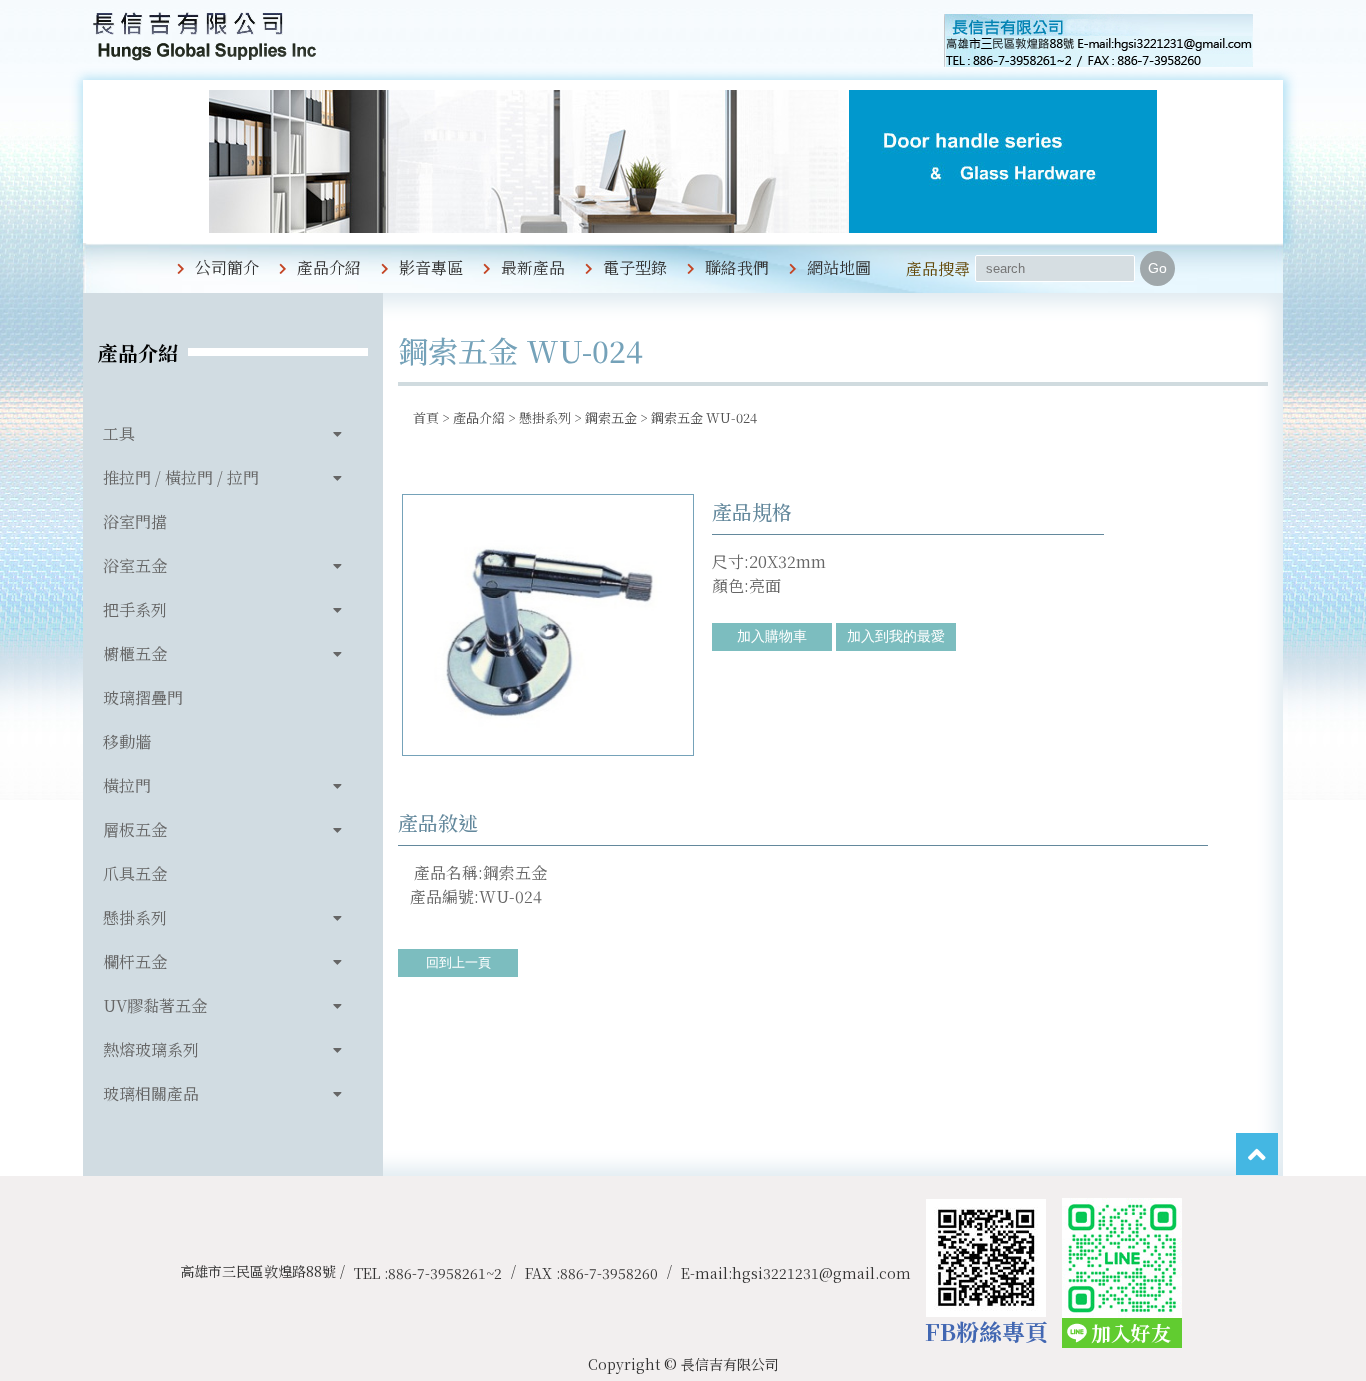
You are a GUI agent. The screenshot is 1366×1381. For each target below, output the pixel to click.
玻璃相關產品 (151, 1093)
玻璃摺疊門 (143, 697)
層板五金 (135, 829)
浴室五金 (135, 565)
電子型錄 (635, 267)
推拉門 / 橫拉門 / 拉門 (181, 477)
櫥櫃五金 (135, 653)
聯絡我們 (737, 267)
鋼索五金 (611, 417)
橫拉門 (127, 785)
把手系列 (135, 609)
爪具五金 (135, 873)
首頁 (426, 417)
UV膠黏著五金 (155, 1005)
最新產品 (533, 267)
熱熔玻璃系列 (151, 1049)
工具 (119, 433)
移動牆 (127, 741)
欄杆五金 (135, 961)
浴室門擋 (135, 521)
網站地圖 (839, 267)
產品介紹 (329, 267)
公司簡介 (227, 267)
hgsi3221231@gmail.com (821, 1273)
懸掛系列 (135, 917)
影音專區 (431, 267)
